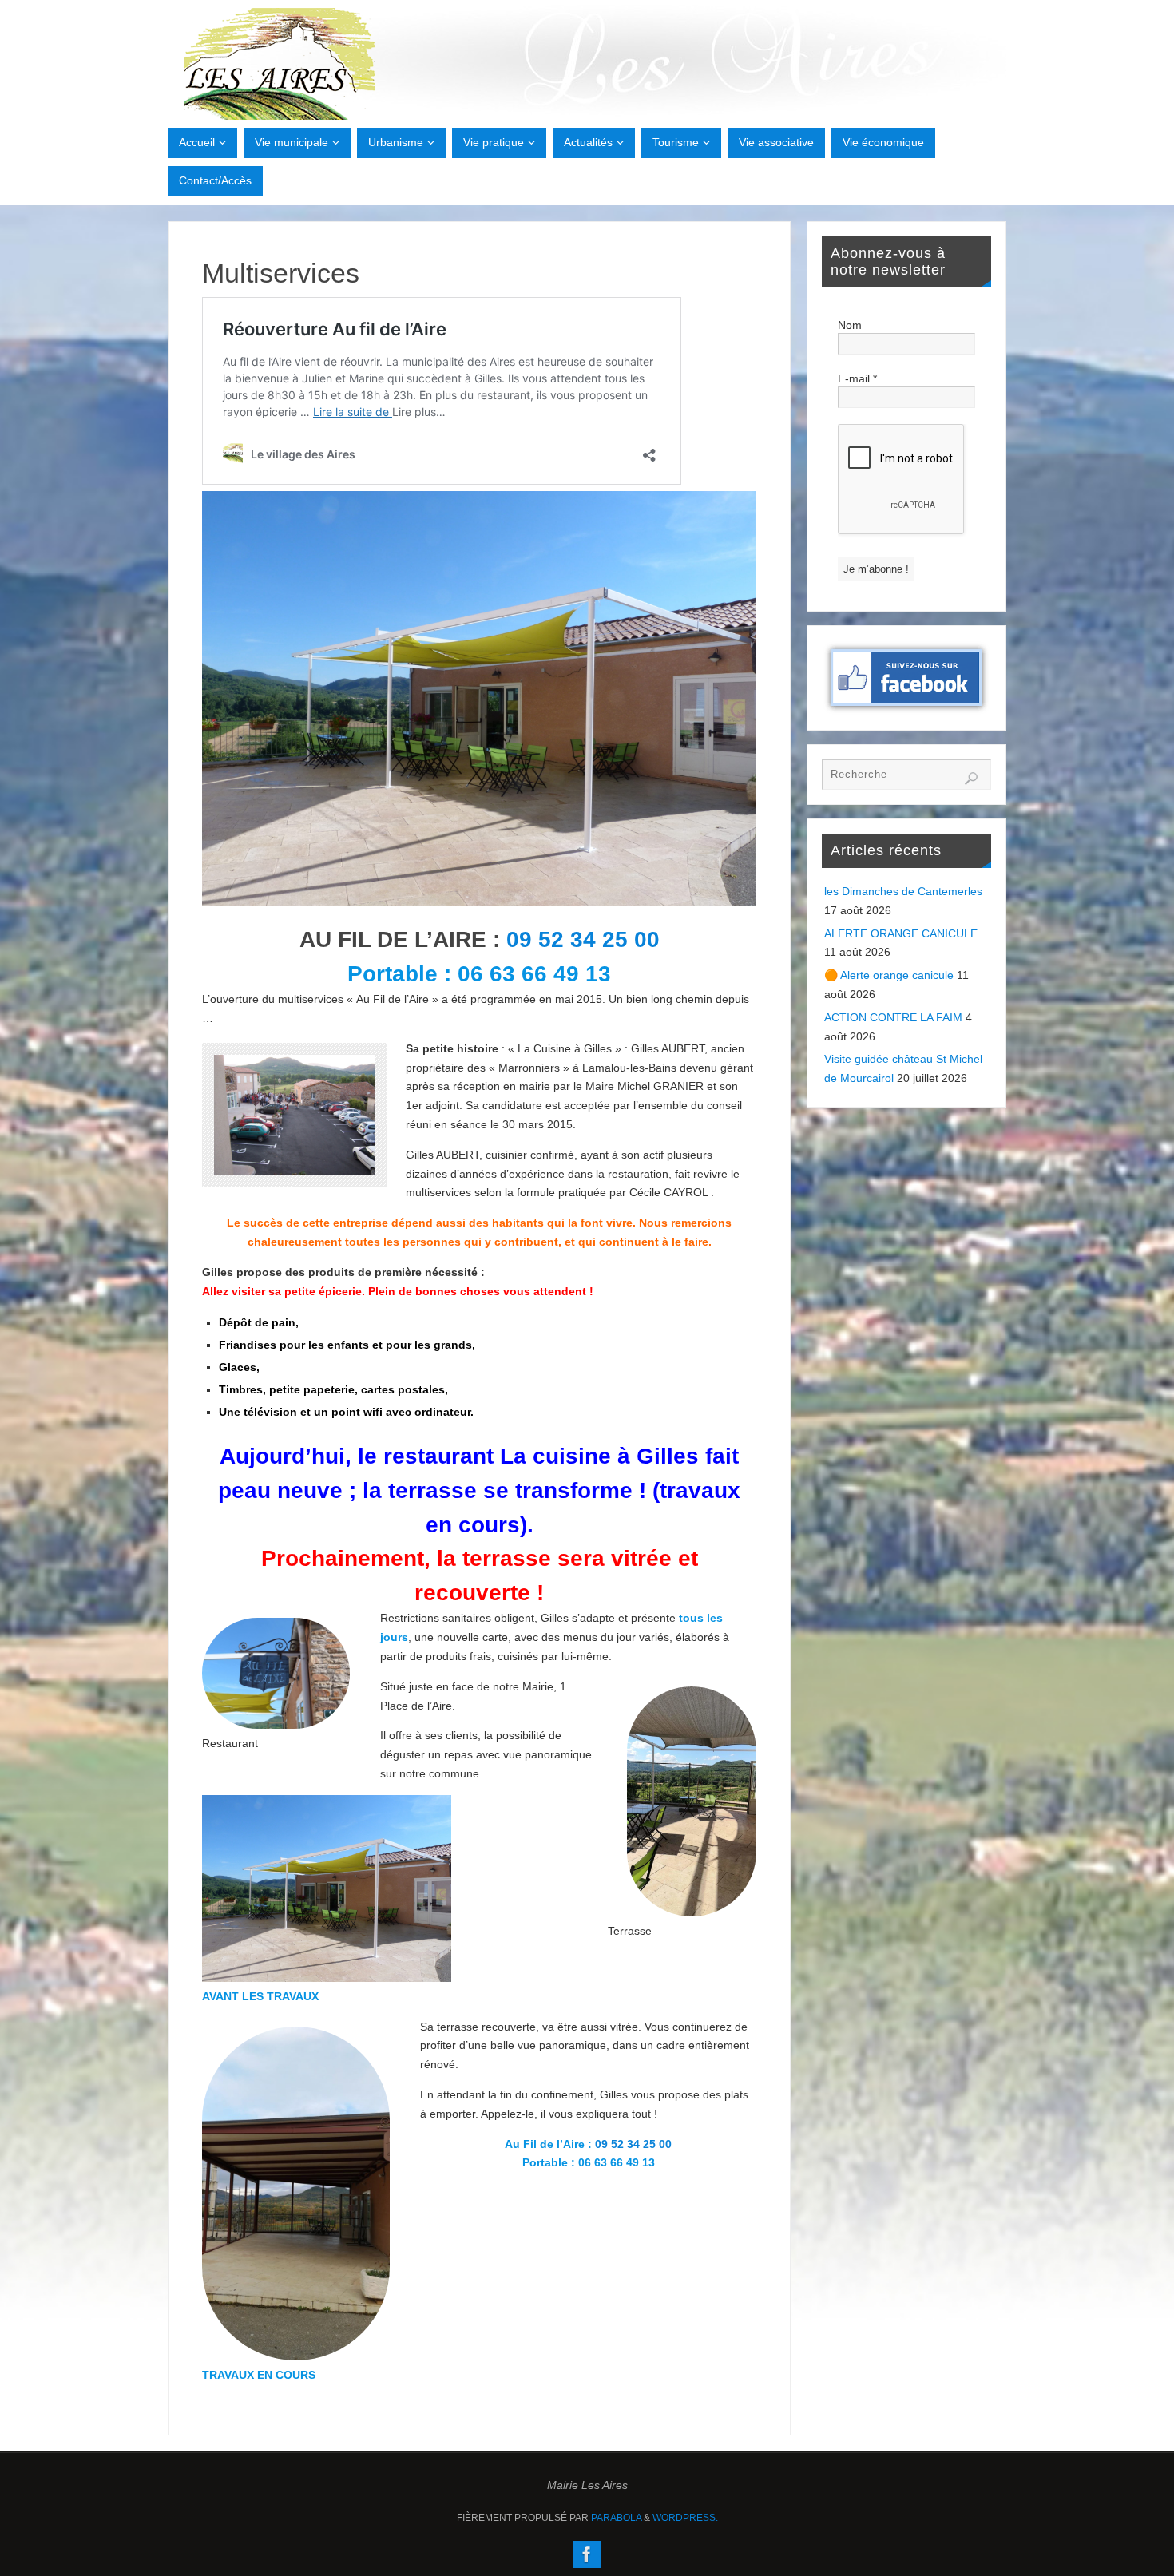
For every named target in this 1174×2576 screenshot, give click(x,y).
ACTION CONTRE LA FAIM (893, 1017)
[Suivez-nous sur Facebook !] (587, 2554)
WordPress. (685, 2518)
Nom (850, 325)
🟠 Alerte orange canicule (889, 975)
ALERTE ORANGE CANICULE (901, 933)
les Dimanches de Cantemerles (903, 891)
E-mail (857, 378)
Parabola (616, 2518)
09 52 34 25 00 (583, 939)
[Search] (971, 779)
